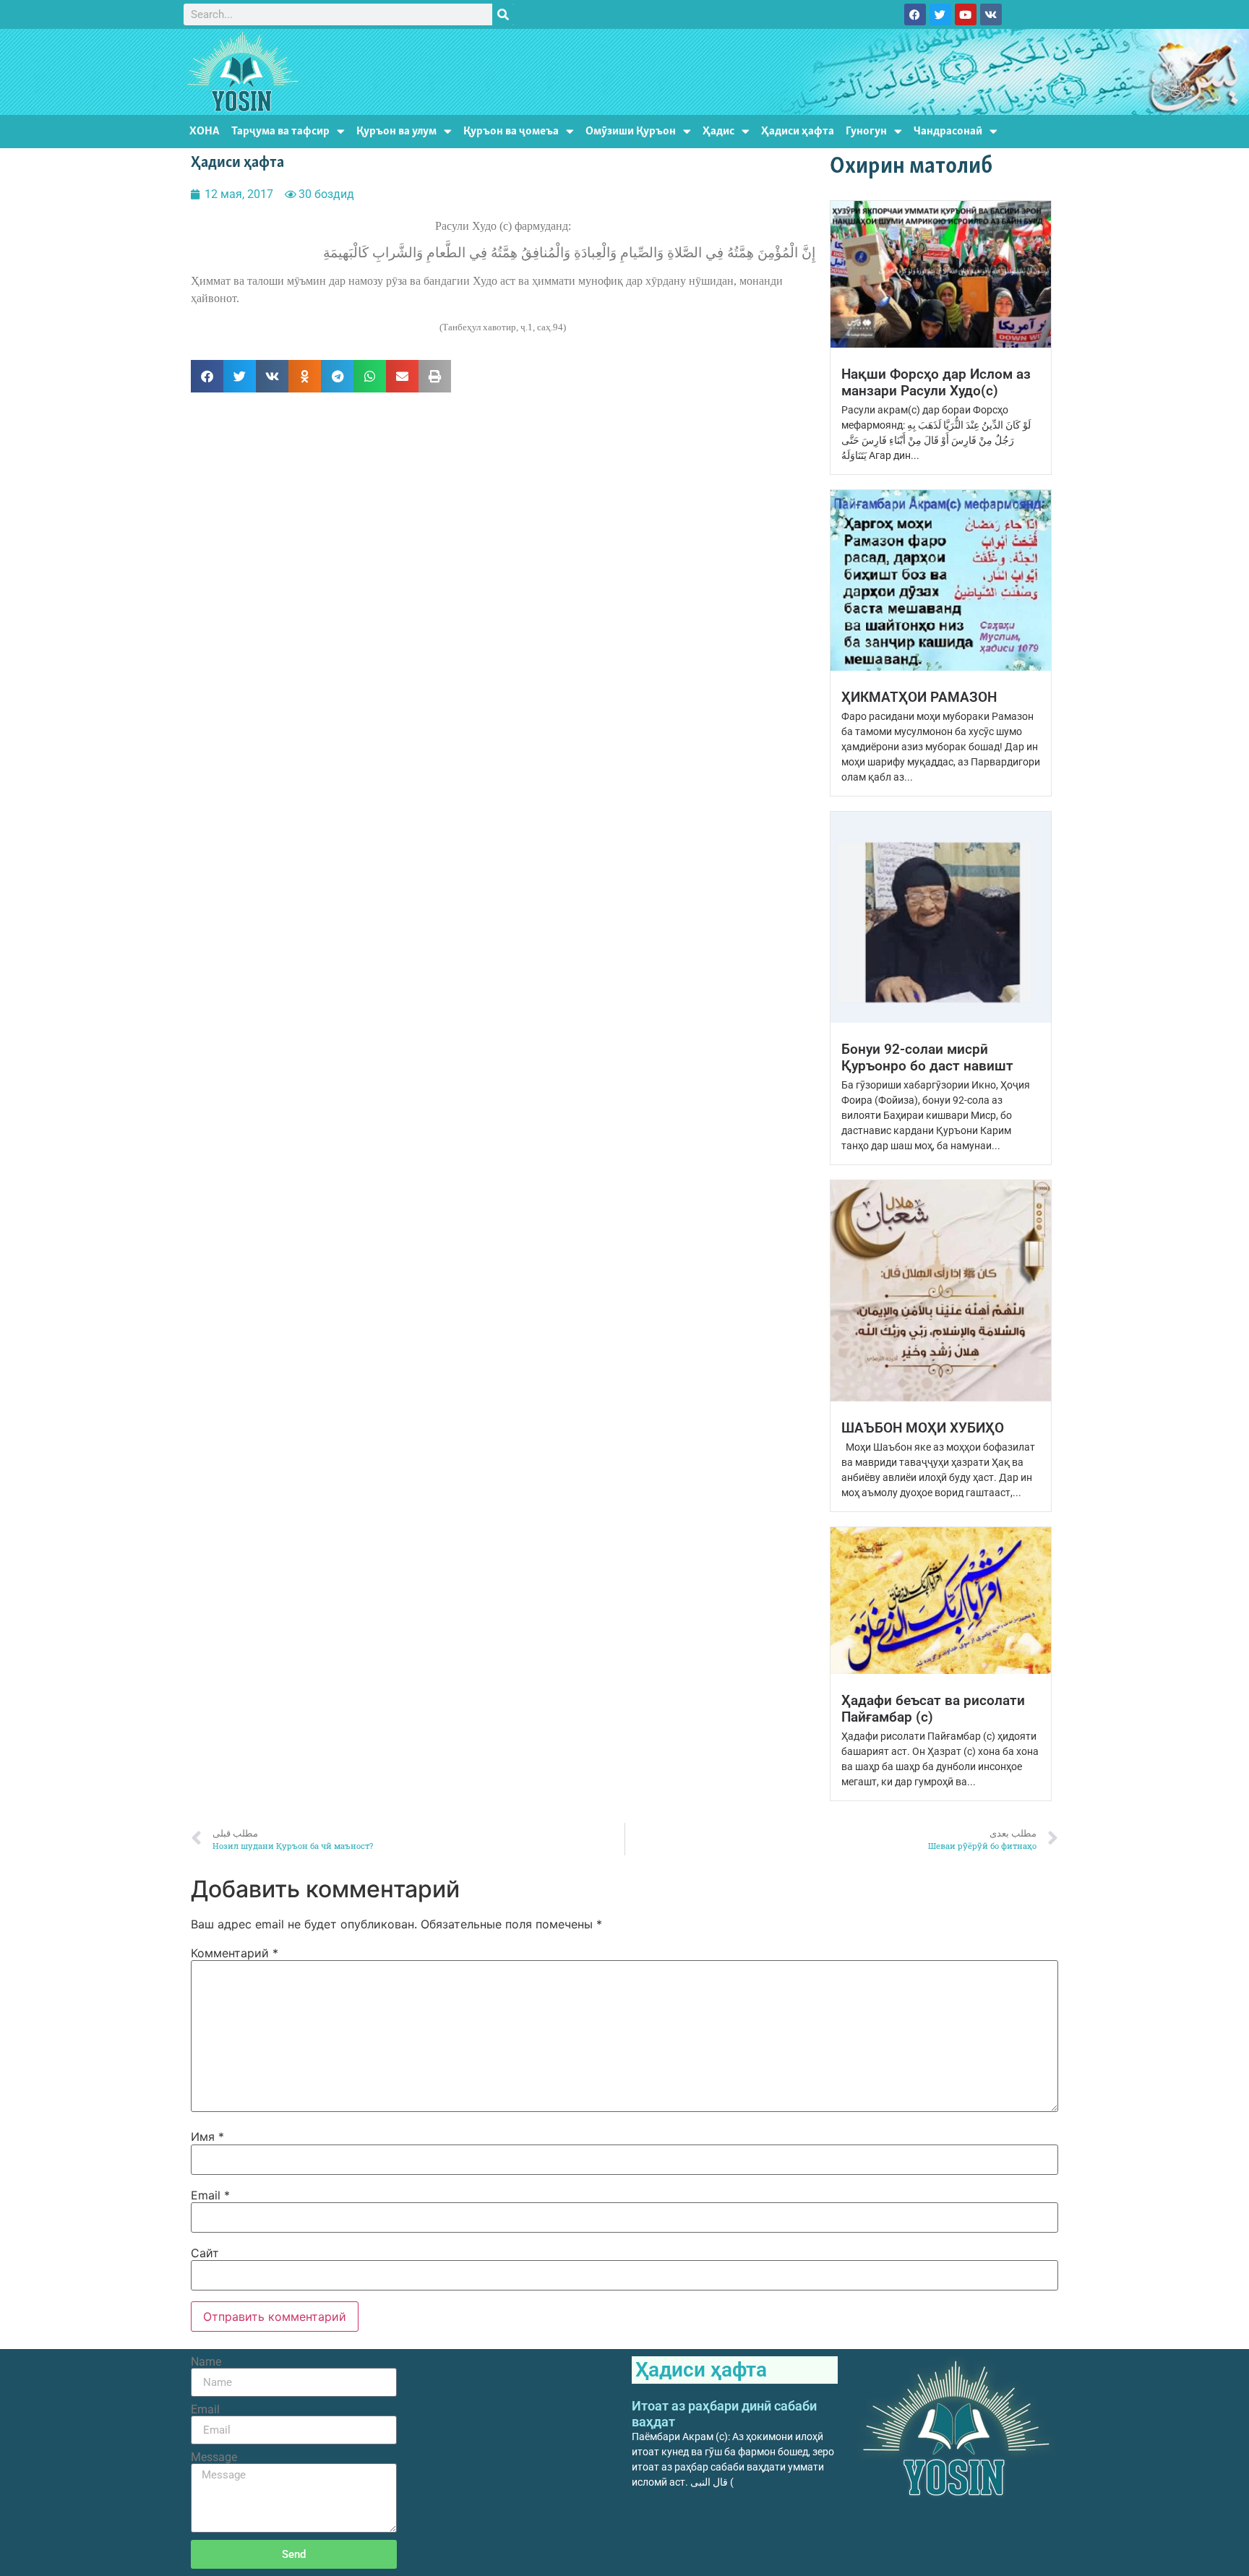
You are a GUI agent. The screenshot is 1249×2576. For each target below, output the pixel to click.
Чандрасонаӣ (948, 131)
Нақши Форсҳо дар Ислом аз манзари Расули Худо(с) (936, 382)
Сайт (205, 2253)
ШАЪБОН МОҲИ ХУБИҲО (923, 1428)
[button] (207, 376)
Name (206, 2362)
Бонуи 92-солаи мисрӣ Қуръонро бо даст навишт (927, 1057)
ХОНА (205, 131)
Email (210, 2195)
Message (214, 2457)
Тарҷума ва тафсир (280, 131)
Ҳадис (718, 131)
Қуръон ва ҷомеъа (511, 131)
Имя (207, 2137)
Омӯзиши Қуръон (631, 131)
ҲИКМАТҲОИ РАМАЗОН (919, 697)
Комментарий (235, 1953)
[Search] (503, 14)
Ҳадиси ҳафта (798, 131)
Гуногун (866, 131)
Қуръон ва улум (396, 131)
